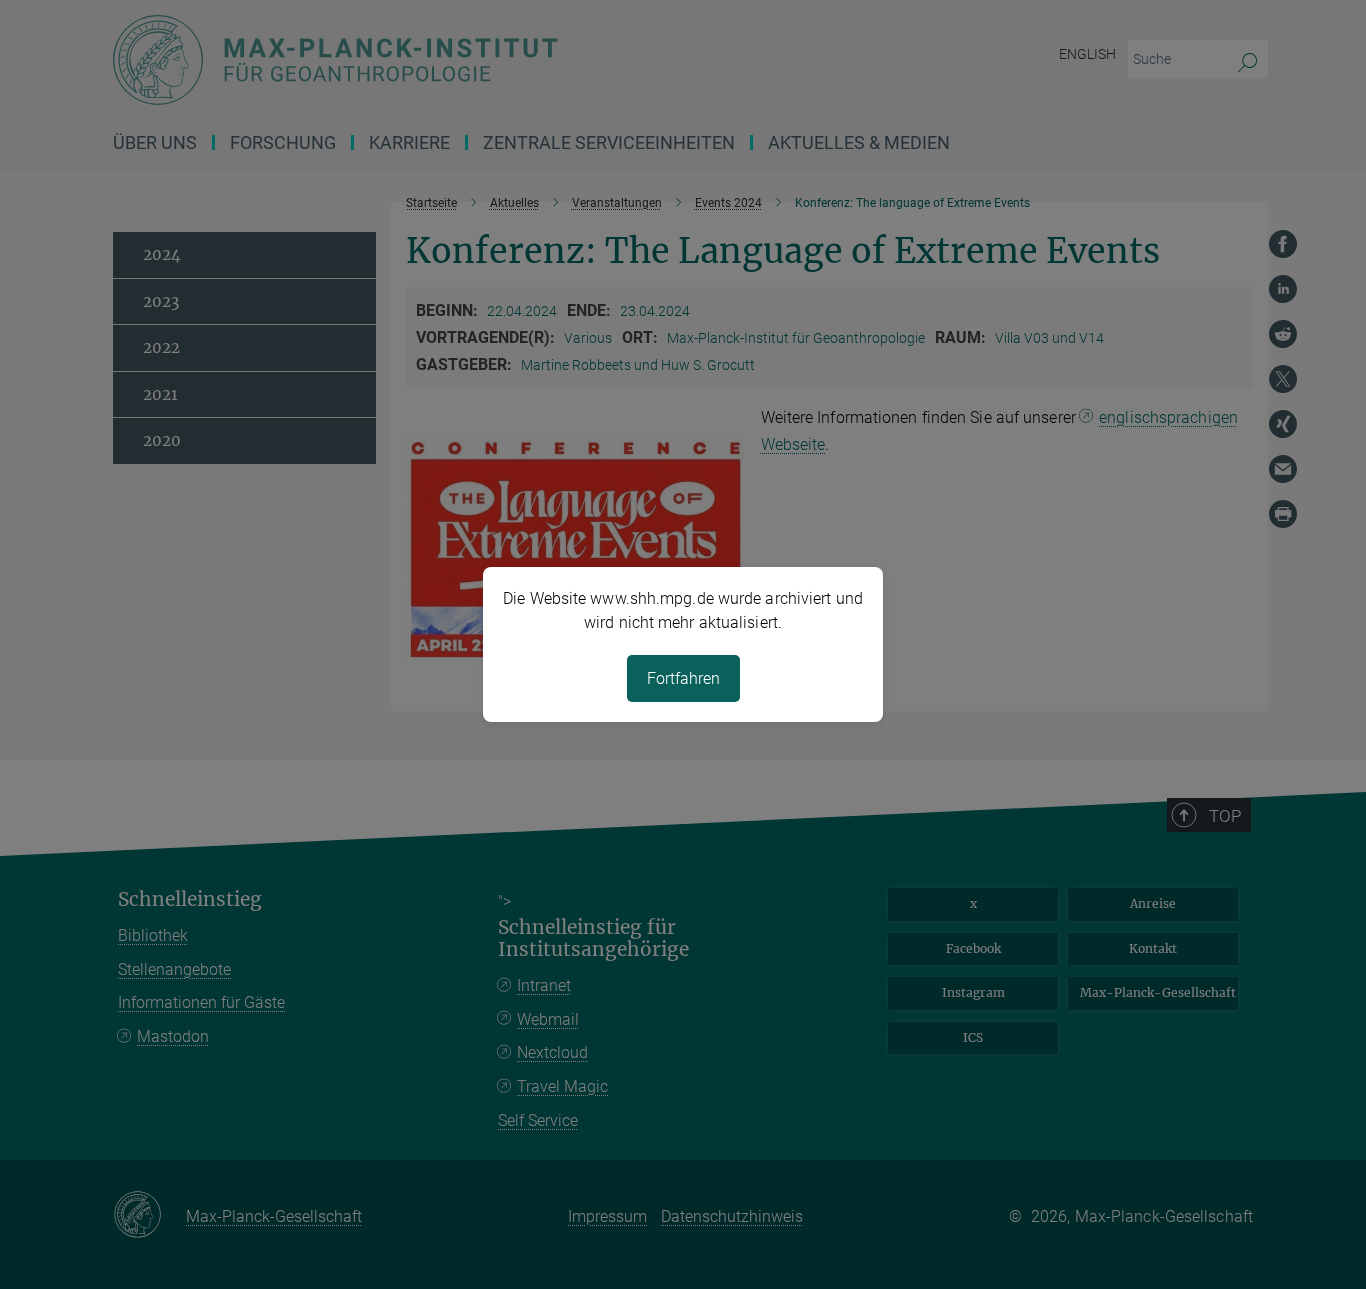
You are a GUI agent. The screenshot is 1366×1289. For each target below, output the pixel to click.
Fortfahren (683, 678)
